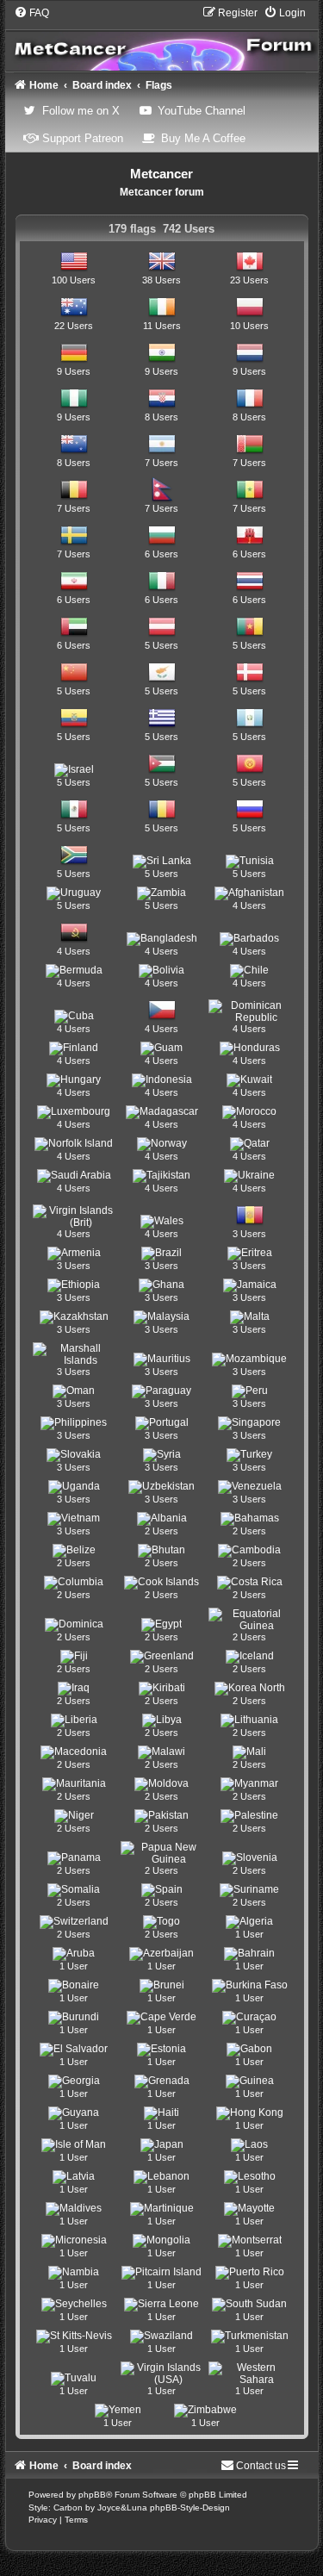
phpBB (92, 2495)
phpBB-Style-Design (190, 2508)
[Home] (162, 38)
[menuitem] (31, 13)
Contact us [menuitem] (261, 2466)
